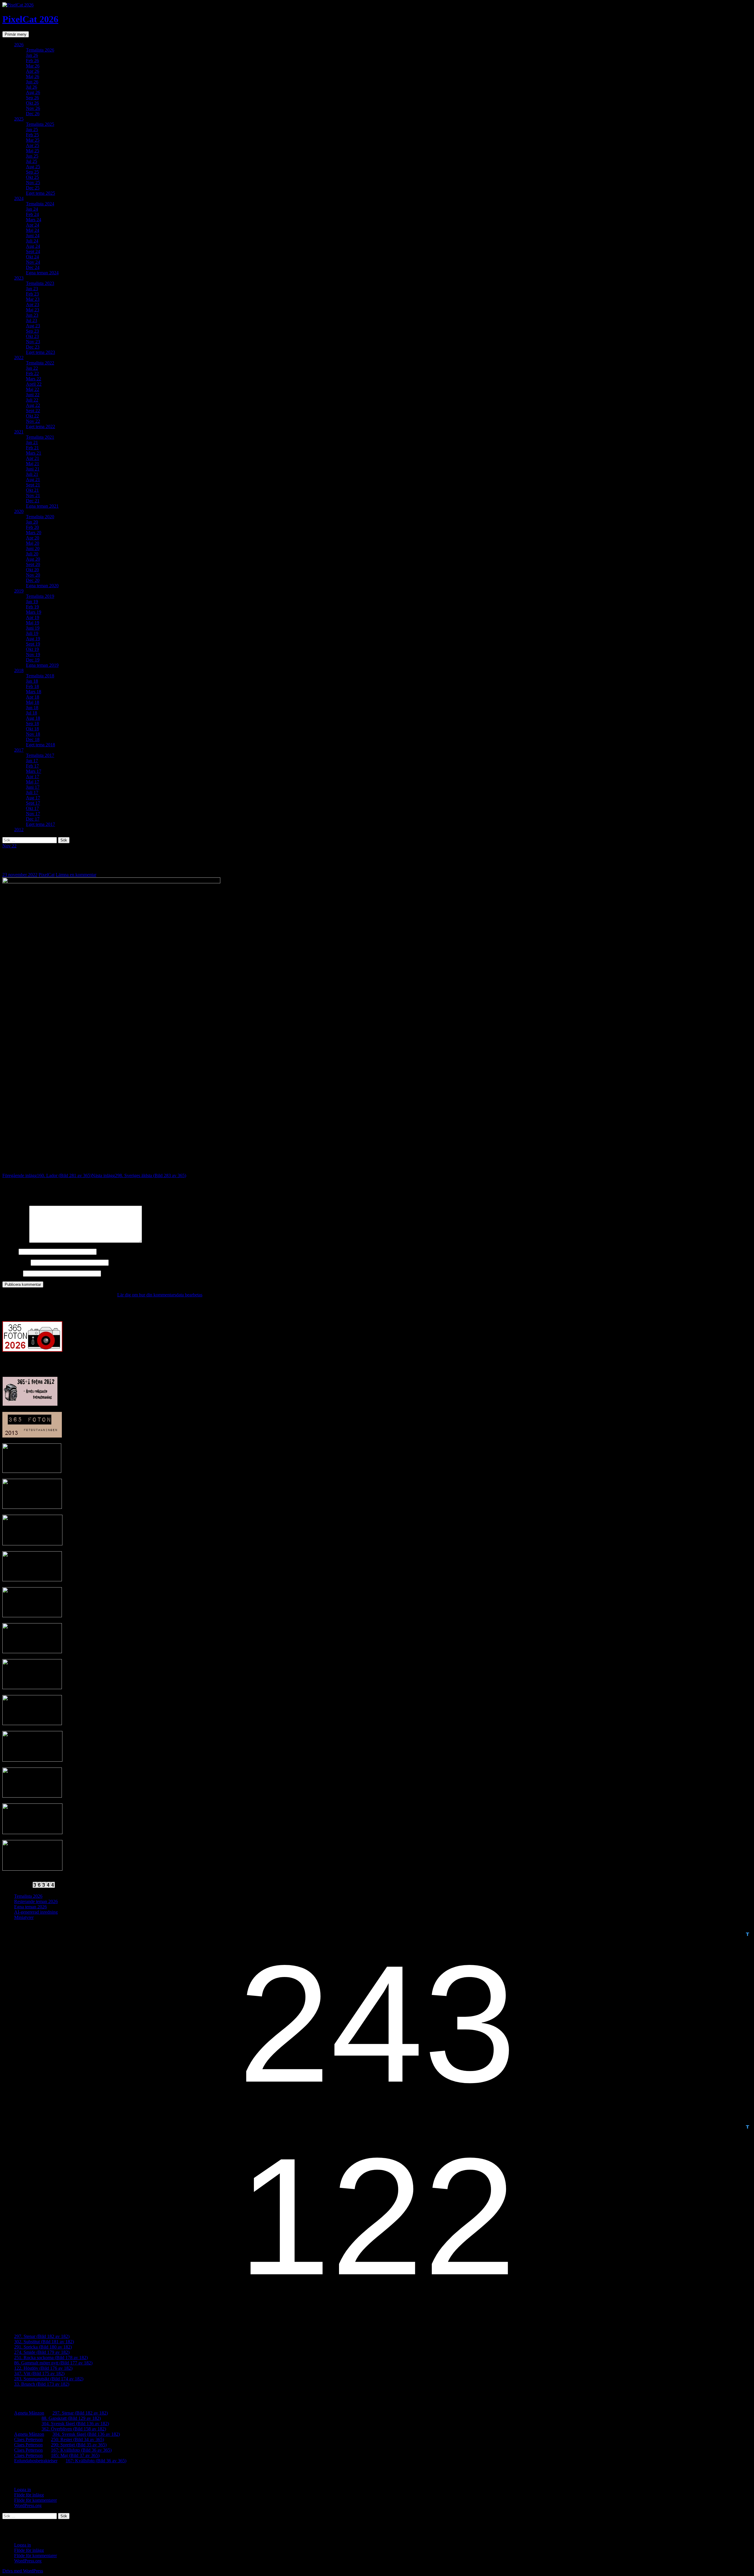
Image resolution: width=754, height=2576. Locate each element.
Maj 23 (33, 310)
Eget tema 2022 (40, 426)
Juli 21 (32, 474)
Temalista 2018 (40, 676)
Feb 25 (32, 135)
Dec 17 (33, 819)
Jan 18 (32, 681)
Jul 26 (32, 87)
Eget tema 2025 (40, 193)
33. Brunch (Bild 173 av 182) (42, 2384)
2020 (19, 511)
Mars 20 (34, 533)
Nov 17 (33, 814)
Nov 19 (33, 655)
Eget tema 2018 (40, 745)
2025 (19, 119)
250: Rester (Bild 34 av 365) (77, 2439)
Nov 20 (33, 575)
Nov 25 (33, 183)
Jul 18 (32, 713)
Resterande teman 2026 (36, 1901)
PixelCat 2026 (30, 19)
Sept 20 (33, 564)
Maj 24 (33, 230)
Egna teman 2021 (42, 506)
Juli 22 (32, 400)
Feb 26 (32, 61)
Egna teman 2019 (42, 665)
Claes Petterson (28, 2439)
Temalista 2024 (40, 204)
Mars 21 (34, 453)
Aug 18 (33, 718)
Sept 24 (33, 251)
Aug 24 (33, 246)
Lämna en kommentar (76, 875)
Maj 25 (33, 151)
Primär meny (16, 34)
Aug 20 (33, 559)
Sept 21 (33, 485)
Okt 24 (32, 257)
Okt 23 (32, 336)
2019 (19, 591)
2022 (19, 358)
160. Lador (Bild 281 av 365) (47, 1175)
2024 (19, 198)
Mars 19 (34, 612)
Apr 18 (33, 697)
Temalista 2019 (40, 596)
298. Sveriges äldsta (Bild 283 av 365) (139, 1175)
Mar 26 (33, 66)
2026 (19, 45)
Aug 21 (33, 480)
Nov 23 (33, 342)
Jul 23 (32, 320)
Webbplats (12, 1273)
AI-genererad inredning (36, 1912)
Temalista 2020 (40, 517)
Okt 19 (32, 649)
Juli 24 (32, 241)
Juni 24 (33, 236)
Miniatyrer (24, 1917)
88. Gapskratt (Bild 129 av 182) (71, 2418)
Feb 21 (32, 448)
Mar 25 (33, 140)
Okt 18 (32, 729)
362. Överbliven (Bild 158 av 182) (74, 2429)
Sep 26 (32, 98)
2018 (19, 670)
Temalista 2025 (40, 124)
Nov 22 (33, 421)
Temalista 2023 (40, 283)
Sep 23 (32, 331)
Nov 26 (33, 108)
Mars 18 (34, 692)
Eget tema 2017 (40, 824)
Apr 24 (33, 225)
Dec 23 (33, 347)
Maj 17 (33, 782)
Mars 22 (34, 379)
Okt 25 (32, 177)
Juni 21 (33, 469)
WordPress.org (28, 2505)
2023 (19, 278)
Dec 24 (33, 267)
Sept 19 (33, 644)
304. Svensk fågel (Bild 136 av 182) (75, 2424)
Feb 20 (32, 527)
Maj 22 (33, 389)
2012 (19, 830)
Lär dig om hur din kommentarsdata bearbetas (160, 1295)
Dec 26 (33, 114)
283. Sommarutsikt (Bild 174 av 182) (49, 2379)
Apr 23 (33, 305)
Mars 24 (34, 220)
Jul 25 (32, 161)
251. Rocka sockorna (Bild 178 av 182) (51, 2358)
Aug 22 (33, 405)
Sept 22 (33, 411)
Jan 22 (32, 368)
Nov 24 (33, 262)
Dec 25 (33, 188)
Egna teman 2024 (42, 273)
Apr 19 (33, 617)
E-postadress (16, 1262)
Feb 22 (32, 373)
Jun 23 (32, 315)
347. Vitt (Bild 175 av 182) (39, 2373)
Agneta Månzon (29, 2413)
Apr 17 (33, 777)
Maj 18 (33, 702)
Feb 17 (32, 766)
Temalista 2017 (40, 755)
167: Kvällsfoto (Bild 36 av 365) (81, 2450)
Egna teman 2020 (42, 586)
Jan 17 (32, 761)
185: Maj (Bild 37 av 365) (75, 2455)
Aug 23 (33, 326)
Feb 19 (32, 607)
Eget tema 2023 (40, 352)
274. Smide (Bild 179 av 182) (42, 2352)
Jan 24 (32, 209)
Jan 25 (32, 129)
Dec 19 (33, 660)
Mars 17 (34, 771)
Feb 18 (32, 686)
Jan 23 (32, 289)
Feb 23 (32, 294)
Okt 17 (32, 808)
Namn (10, 1251)
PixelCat (47, 875)
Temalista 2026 (40, 50)
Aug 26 (33, 92)
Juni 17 (33, 787)
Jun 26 (32, 82)
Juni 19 (33, 628)
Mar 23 (33, 299)
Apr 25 (33, 145)
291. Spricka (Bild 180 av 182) (43, 2347)
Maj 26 (33, 76)
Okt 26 (32, 103)
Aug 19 (33, 639)
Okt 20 (32, 570)
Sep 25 (32, 172)
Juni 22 (33, 395)
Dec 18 (33, 739)
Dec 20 (33, 580)
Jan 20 (32, 522)
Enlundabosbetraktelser (36, 2461)
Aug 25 (33, 167)
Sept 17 (33, 803)
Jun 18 (32, 708)
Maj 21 (33, 464)
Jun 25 (32, 156)
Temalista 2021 (40, 437)
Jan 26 (32, 55)
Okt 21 (32, 490)
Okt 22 (32, 416)
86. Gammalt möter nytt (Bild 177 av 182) (53, 2363)
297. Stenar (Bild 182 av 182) (42, 2336)
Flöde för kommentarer (35, 2500)
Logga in (23, 2490)
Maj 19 (33, 623)
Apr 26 (33, 71)
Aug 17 (33, 798)
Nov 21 (33, 495)
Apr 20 (33, 538)
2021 (19, 432)
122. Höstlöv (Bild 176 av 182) (43, 2368)
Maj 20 (33, 543)
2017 (19, 750)
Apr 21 (33, 458)
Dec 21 (33, 501)
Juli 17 (32, 792)
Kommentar (15, 1241)
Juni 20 (33, 548)
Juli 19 (32, 633)
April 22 (34, 384)
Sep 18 (32, 723)
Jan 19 (32, 601)
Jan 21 (32, 442)
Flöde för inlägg (29, 2495)
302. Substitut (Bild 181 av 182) (44, 2342)
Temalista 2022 (40, 363)
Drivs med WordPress (23, 2571)
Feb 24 (32, 214)
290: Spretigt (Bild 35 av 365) (79, 2445)
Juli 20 (32, 554)
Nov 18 (33, 734)
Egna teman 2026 (30, 1907)
